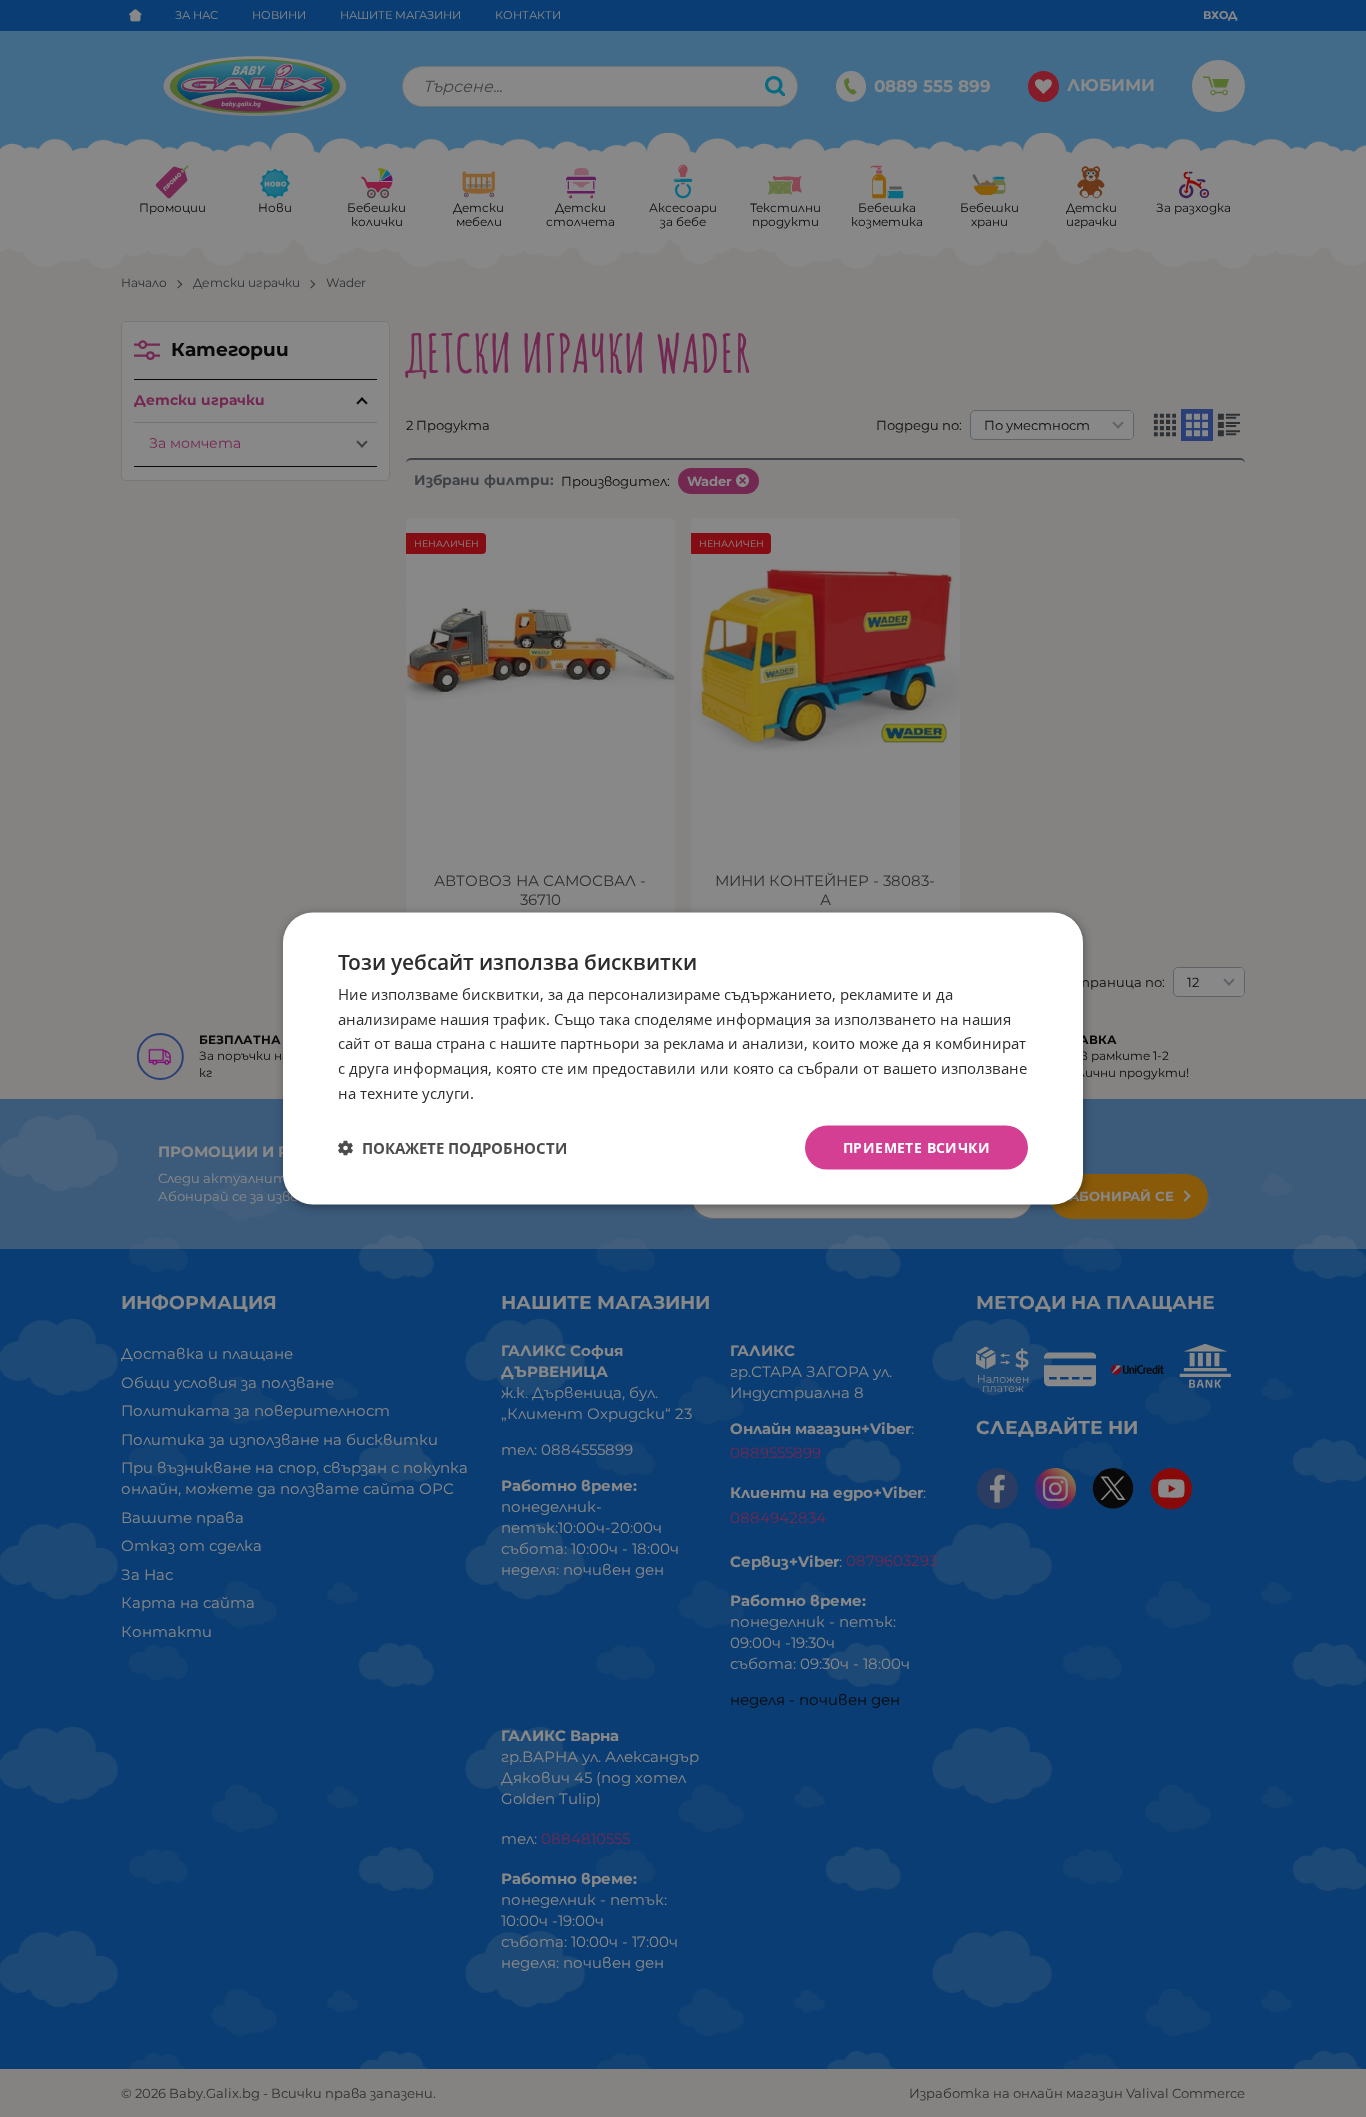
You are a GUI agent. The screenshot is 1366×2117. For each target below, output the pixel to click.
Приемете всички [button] (916, 1146)
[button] (452, 1148)
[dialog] (683, 1058)
